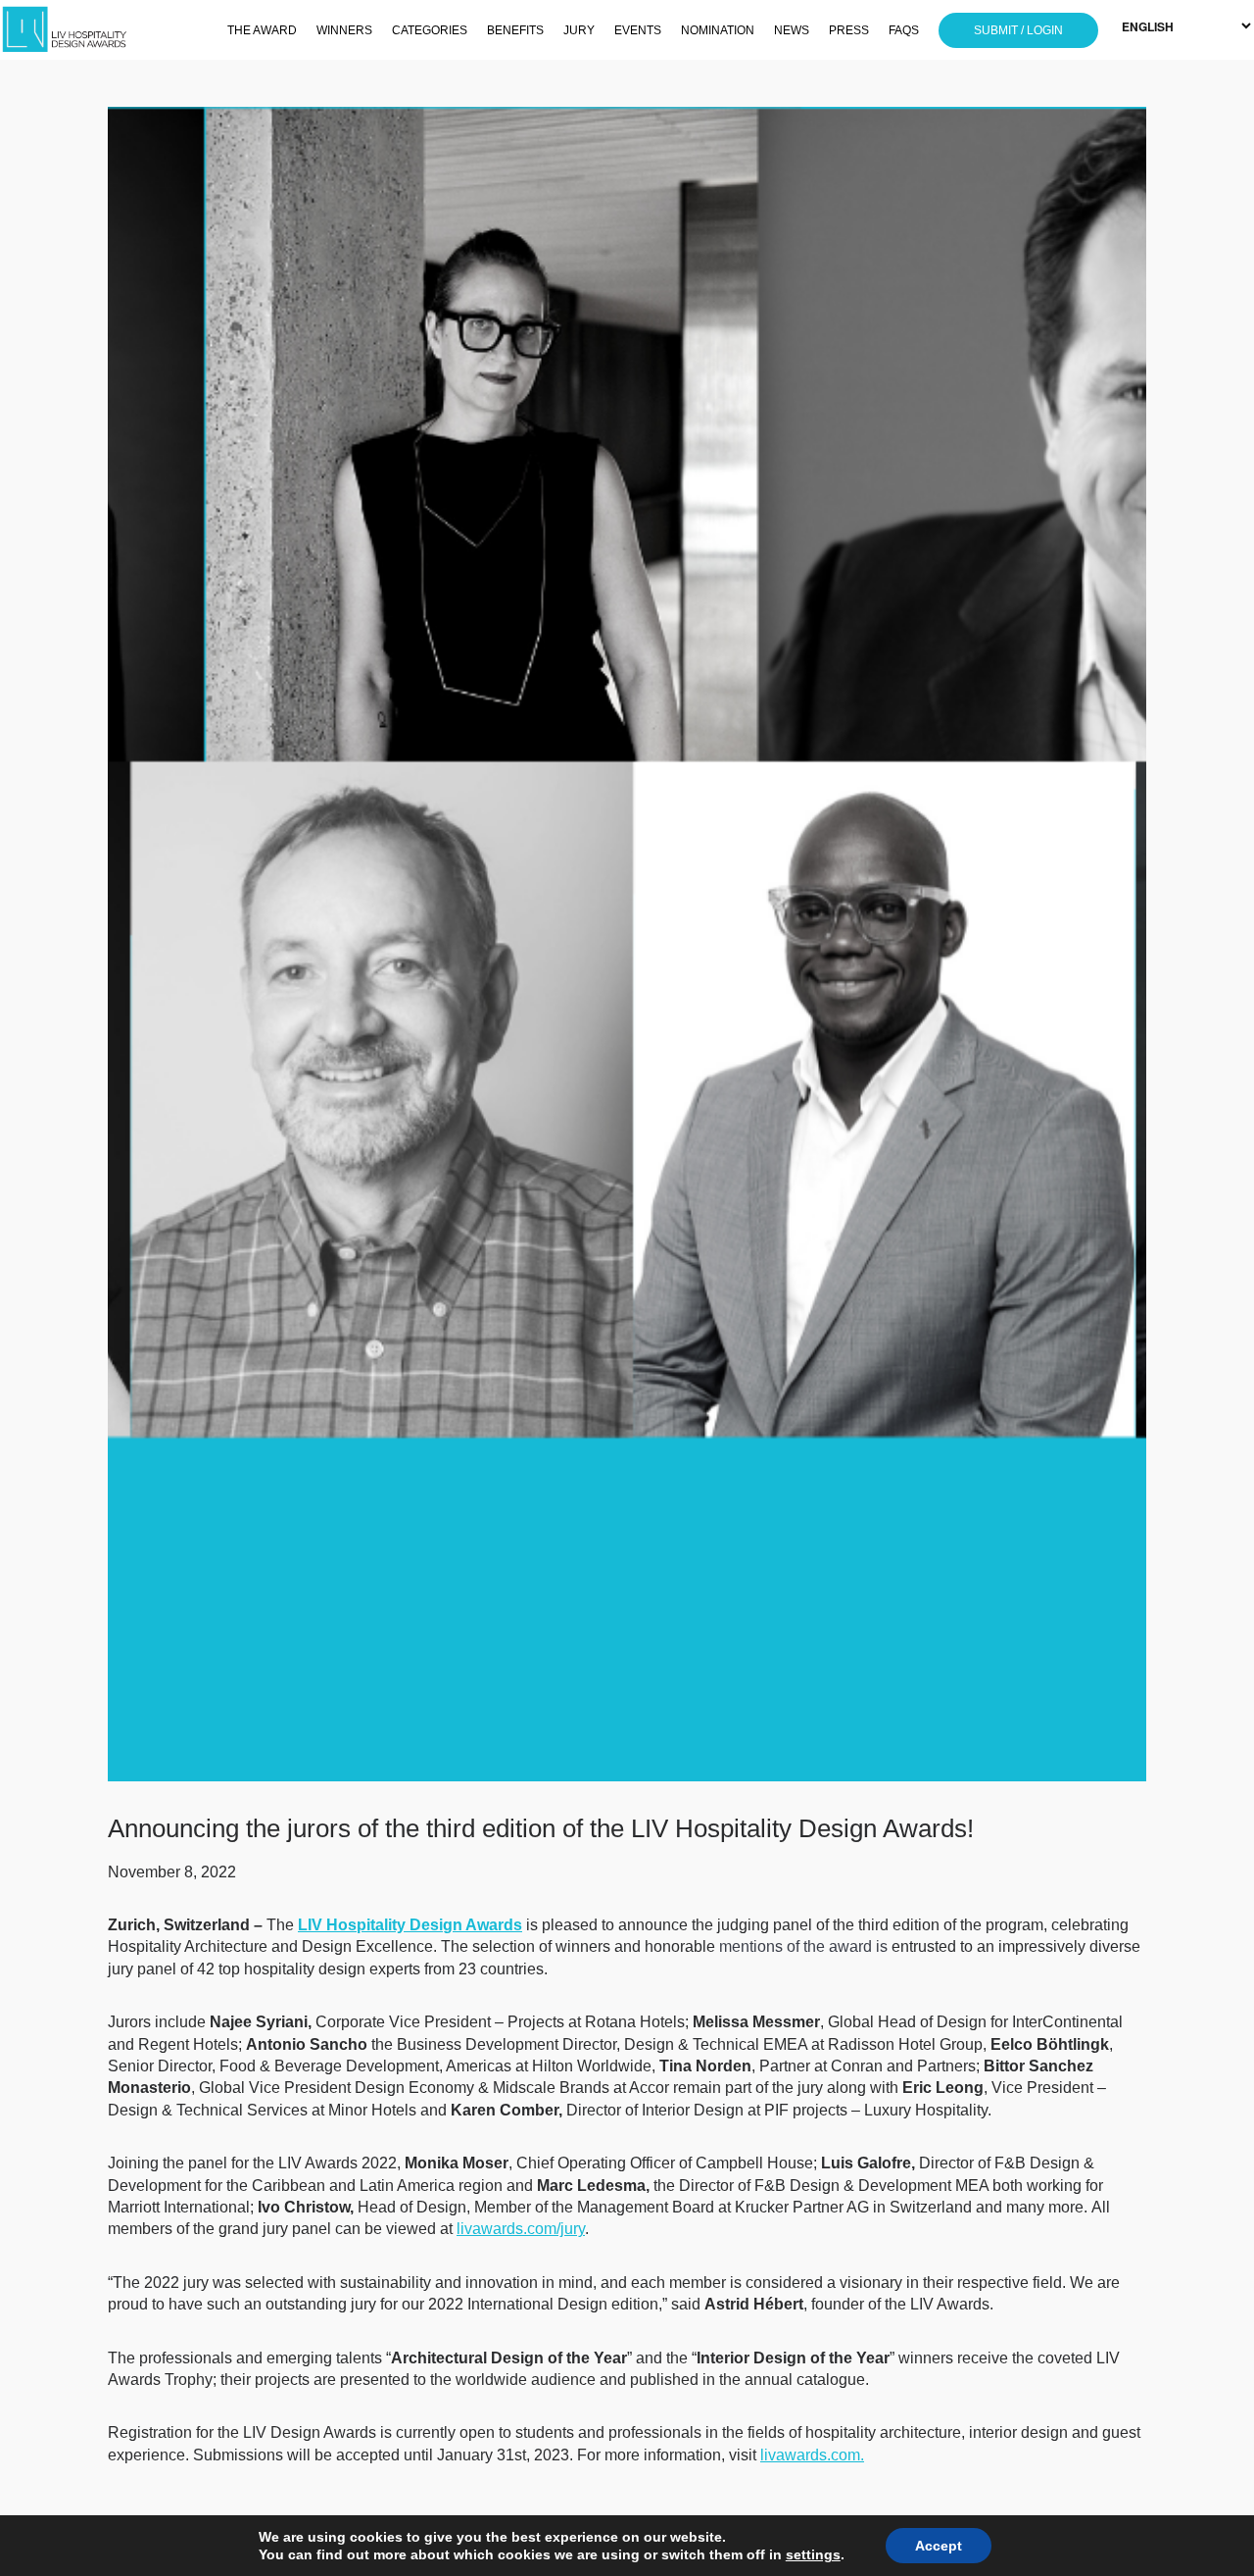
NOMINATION (718, 30)
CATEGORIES (430, 30)
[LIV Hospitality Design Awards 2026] (94, 30)
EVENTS (638, 30)
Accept (939, 2546)
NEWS (792, 30)
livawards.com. (812, 2455)
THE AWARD (262, 30)
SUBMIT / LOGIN (1018, 30)
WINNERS (344, 30)
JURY (579, 30)
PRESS (849, 30)
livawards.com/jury (521, 2229)
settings (813, 2554)
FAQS (904, 30)
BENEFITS (515, 30)
